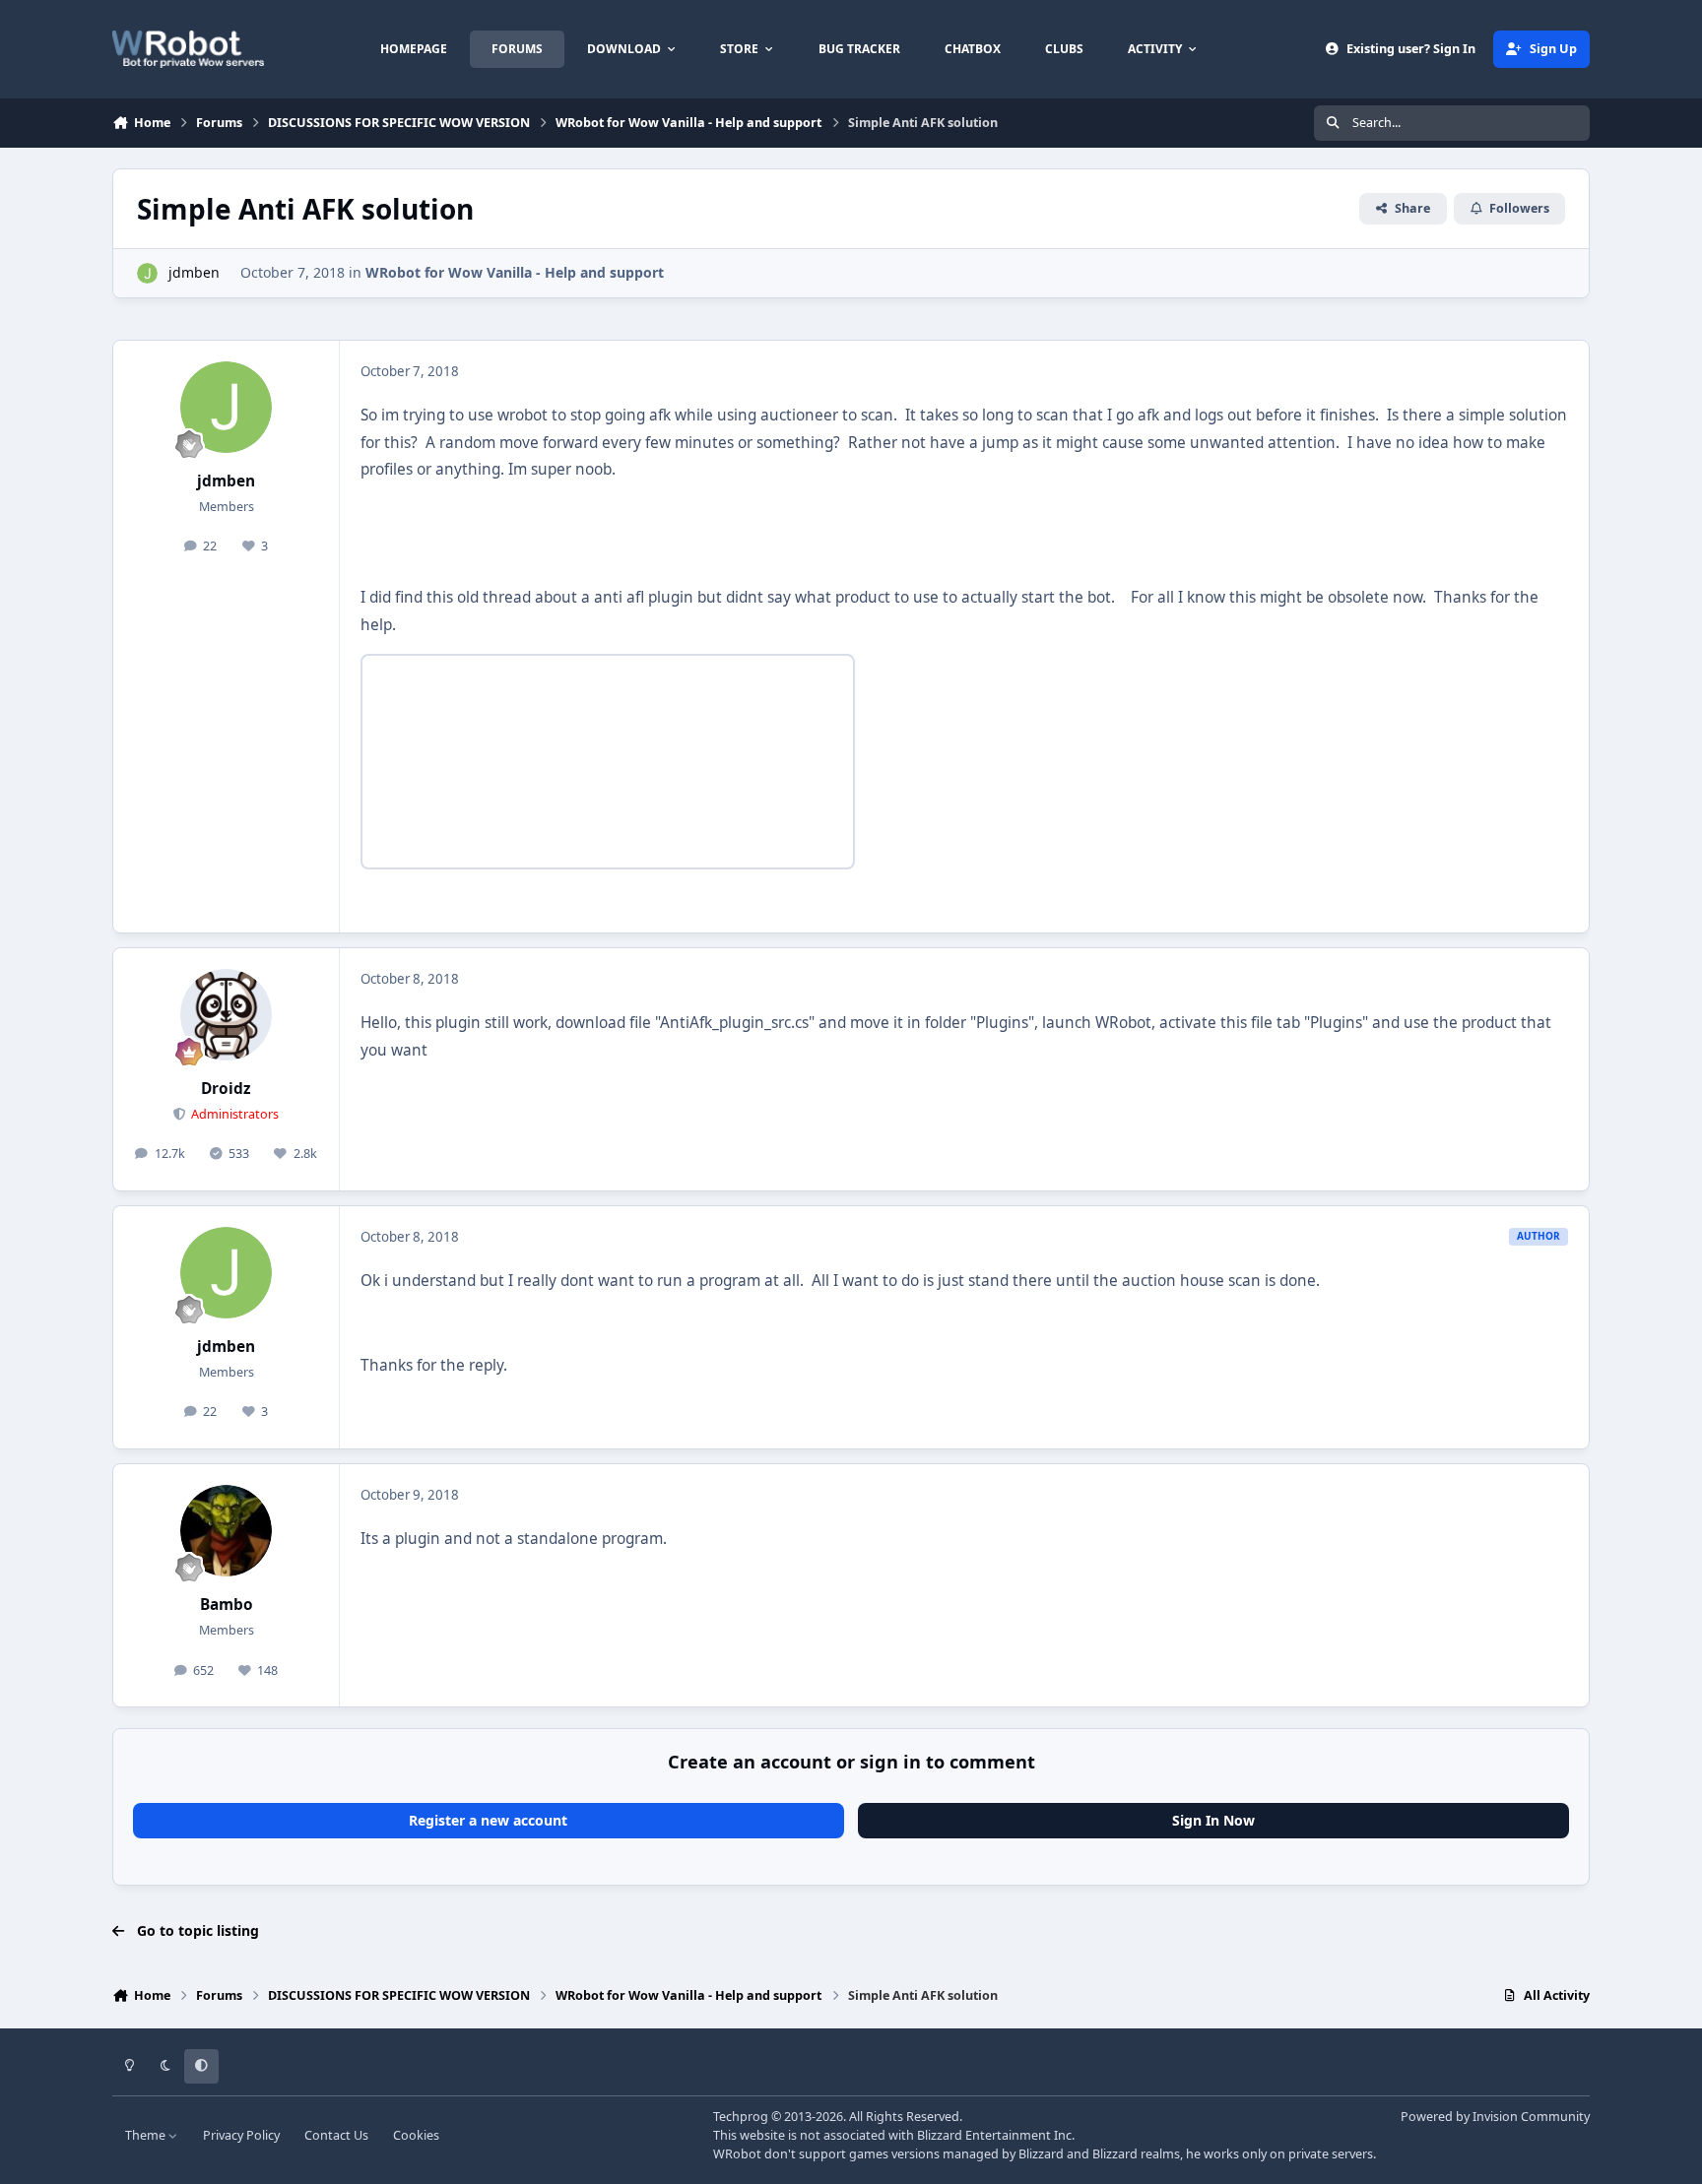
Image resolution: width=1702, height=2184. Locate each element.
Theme (147, 2135)
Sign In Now (1213, 1820)
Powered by (1495, 2117)
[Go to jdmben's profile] (147, 273)
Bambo (227, 1605)
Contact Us (336, 2135)
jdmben (194, 272)
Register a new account (488, 1820)
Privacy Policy (241, 2135)
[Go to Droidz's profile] (227, 1015)
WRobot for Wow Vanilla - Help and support (515, 272)
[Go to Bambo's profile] (227, 1531)
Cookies (416, 2135)
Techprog (741, 2117)
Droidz (226, 1089)
